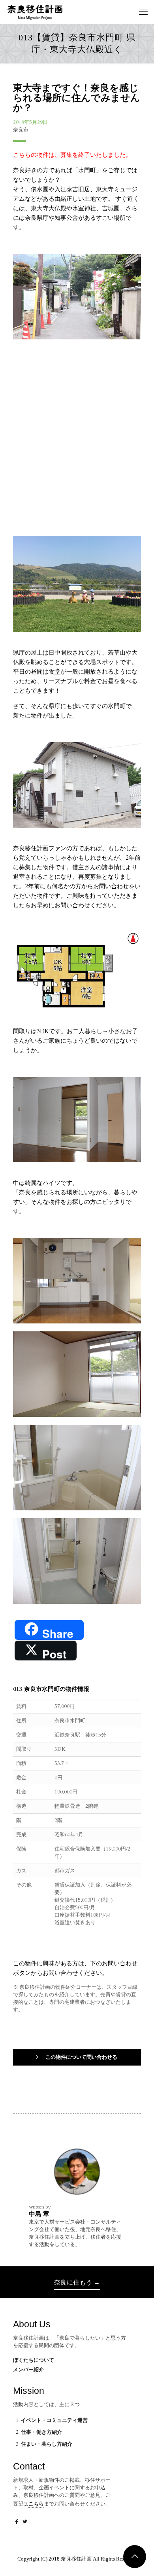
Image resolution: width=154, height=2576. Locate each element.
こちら (36, 2504)
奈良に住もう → (77, 2282)
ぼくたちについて (34, 2360)
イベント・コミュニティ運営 (54, 2420)
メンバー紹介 (28, 2370)
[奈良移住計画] (35, 12)
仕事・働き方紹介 (41, 2432)
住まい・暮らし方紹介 (47, 2444)
